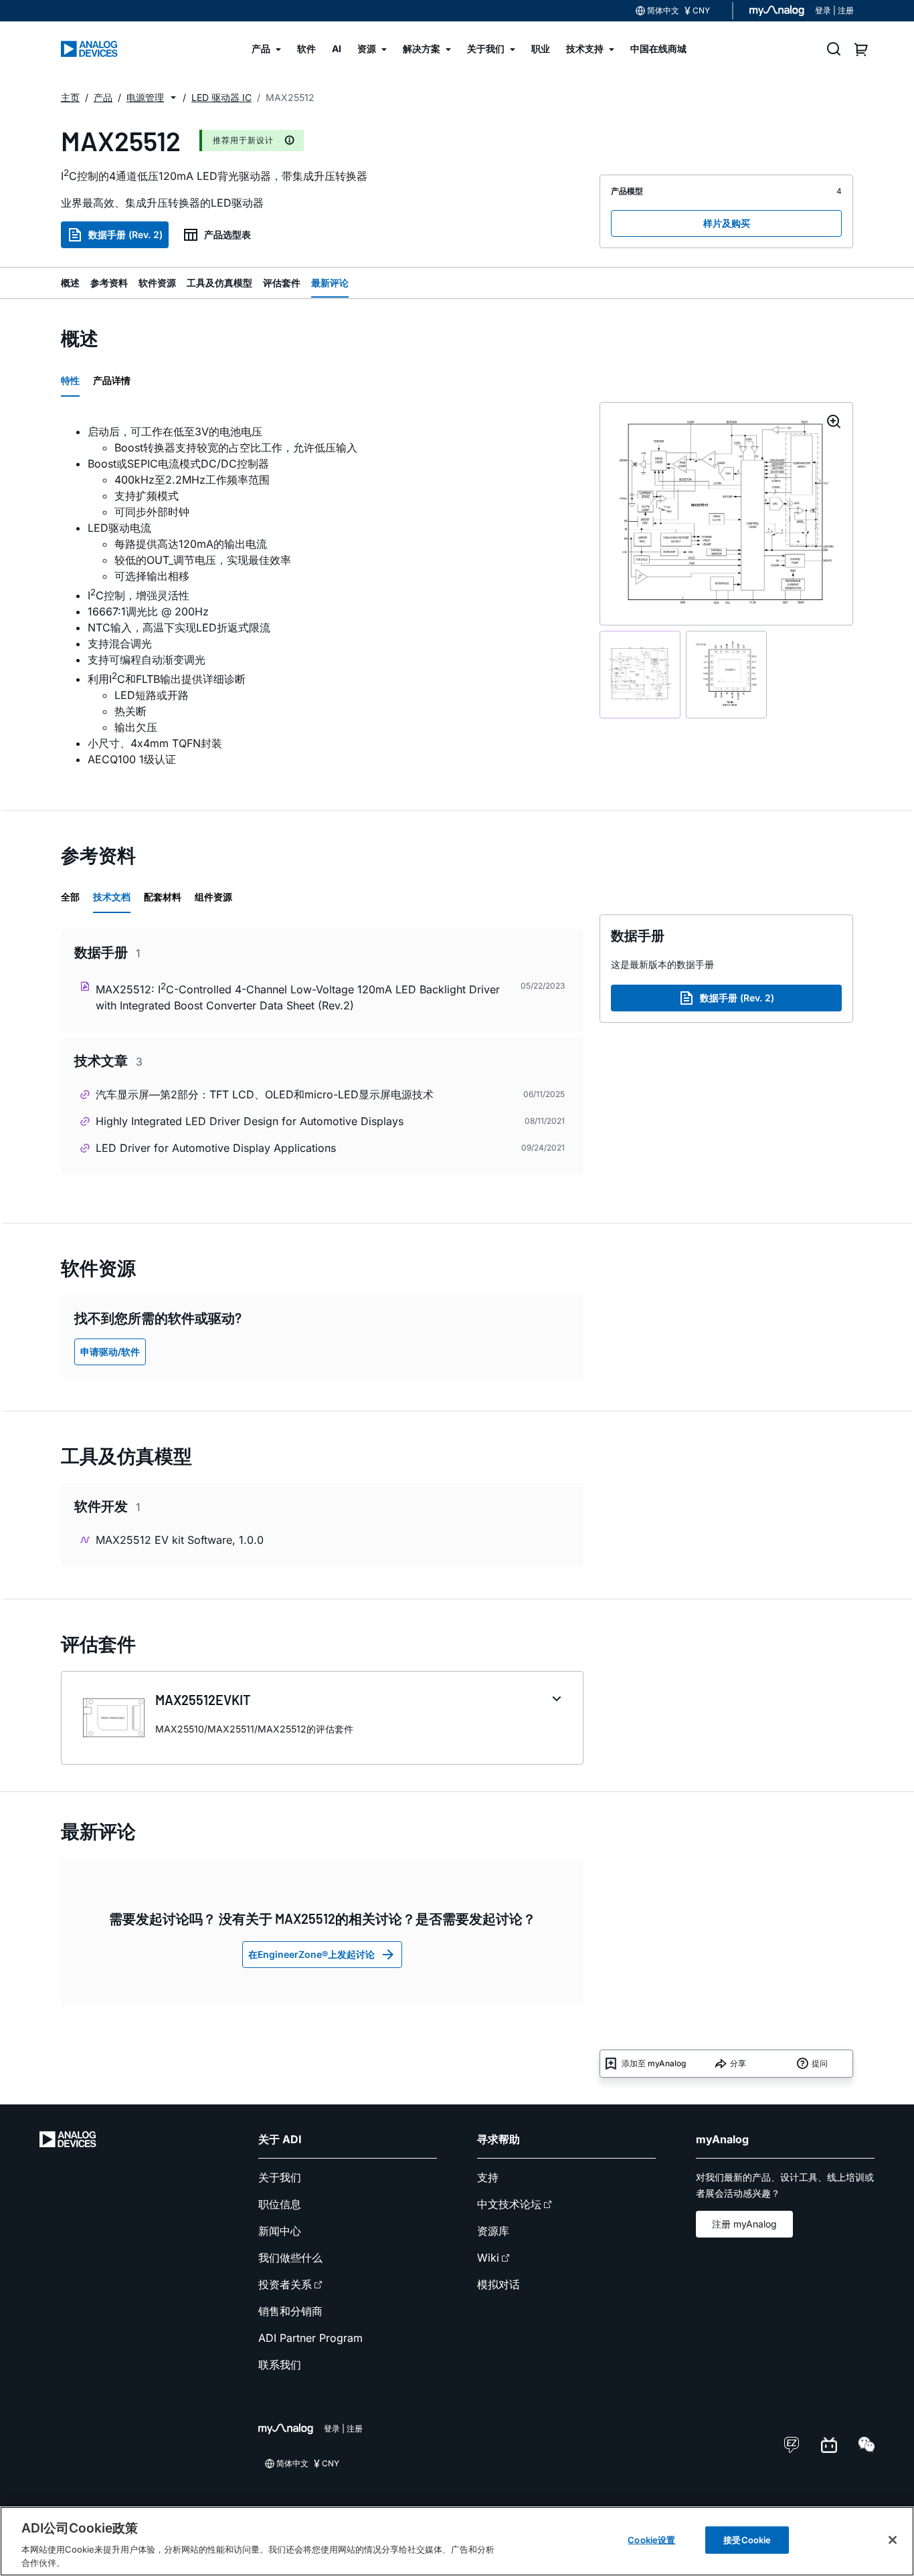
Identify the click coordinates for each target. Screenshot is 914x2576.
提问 (820, 2063)
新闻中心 (280, 2231)
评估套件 (282, 283)
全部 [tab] (70, 897)
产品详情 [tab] (112, 380)
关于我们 (280, 2177)
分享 (738, 2063)
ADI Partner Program (310, 2338)
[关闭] (893, 2540)
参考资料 (109, 283)
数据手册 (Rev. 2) (125, 234)
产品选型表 (227, 234)
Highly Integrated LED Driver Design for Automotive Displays (250, 1121)
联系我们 (280, 2365)
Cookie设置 (651, 2540)
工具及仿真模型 (219, 283)
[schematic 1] (640, 675)
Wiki (488, 2258)
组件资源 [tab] (213, 897)
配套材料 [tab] (163, 897)
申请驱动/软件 (110, 1352)
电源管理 (145, 97)
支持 (488, 2177)
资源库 (493, 2231)
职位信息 (280, 2204)
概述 (70, 283)
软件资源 (157, 283)
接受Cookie (747, 2540)
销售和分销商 (290, 2311)
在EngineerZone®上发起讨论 (311, 1954)
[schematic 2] (726, 675)
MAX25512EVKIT (203, 1700)
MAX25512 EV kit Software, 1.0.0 (180, 1540)
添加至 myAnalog (654, 2063)
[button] (173, 98)
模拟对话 (498, 2284)
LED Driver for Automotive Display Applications (216, 1148)
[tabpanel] (322, 596)
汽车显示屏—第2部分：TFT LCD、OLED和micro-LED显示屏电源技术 (265, 1094)
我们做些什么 (290, 2258)
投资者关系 (285, 2284)
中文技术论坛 (509, 2204)
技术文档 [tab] (112, 897)
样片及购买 (727, 223)
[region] (457, 2541)
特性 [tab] (70, 380)
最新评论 (330, 283)
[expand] (557, 1699)
